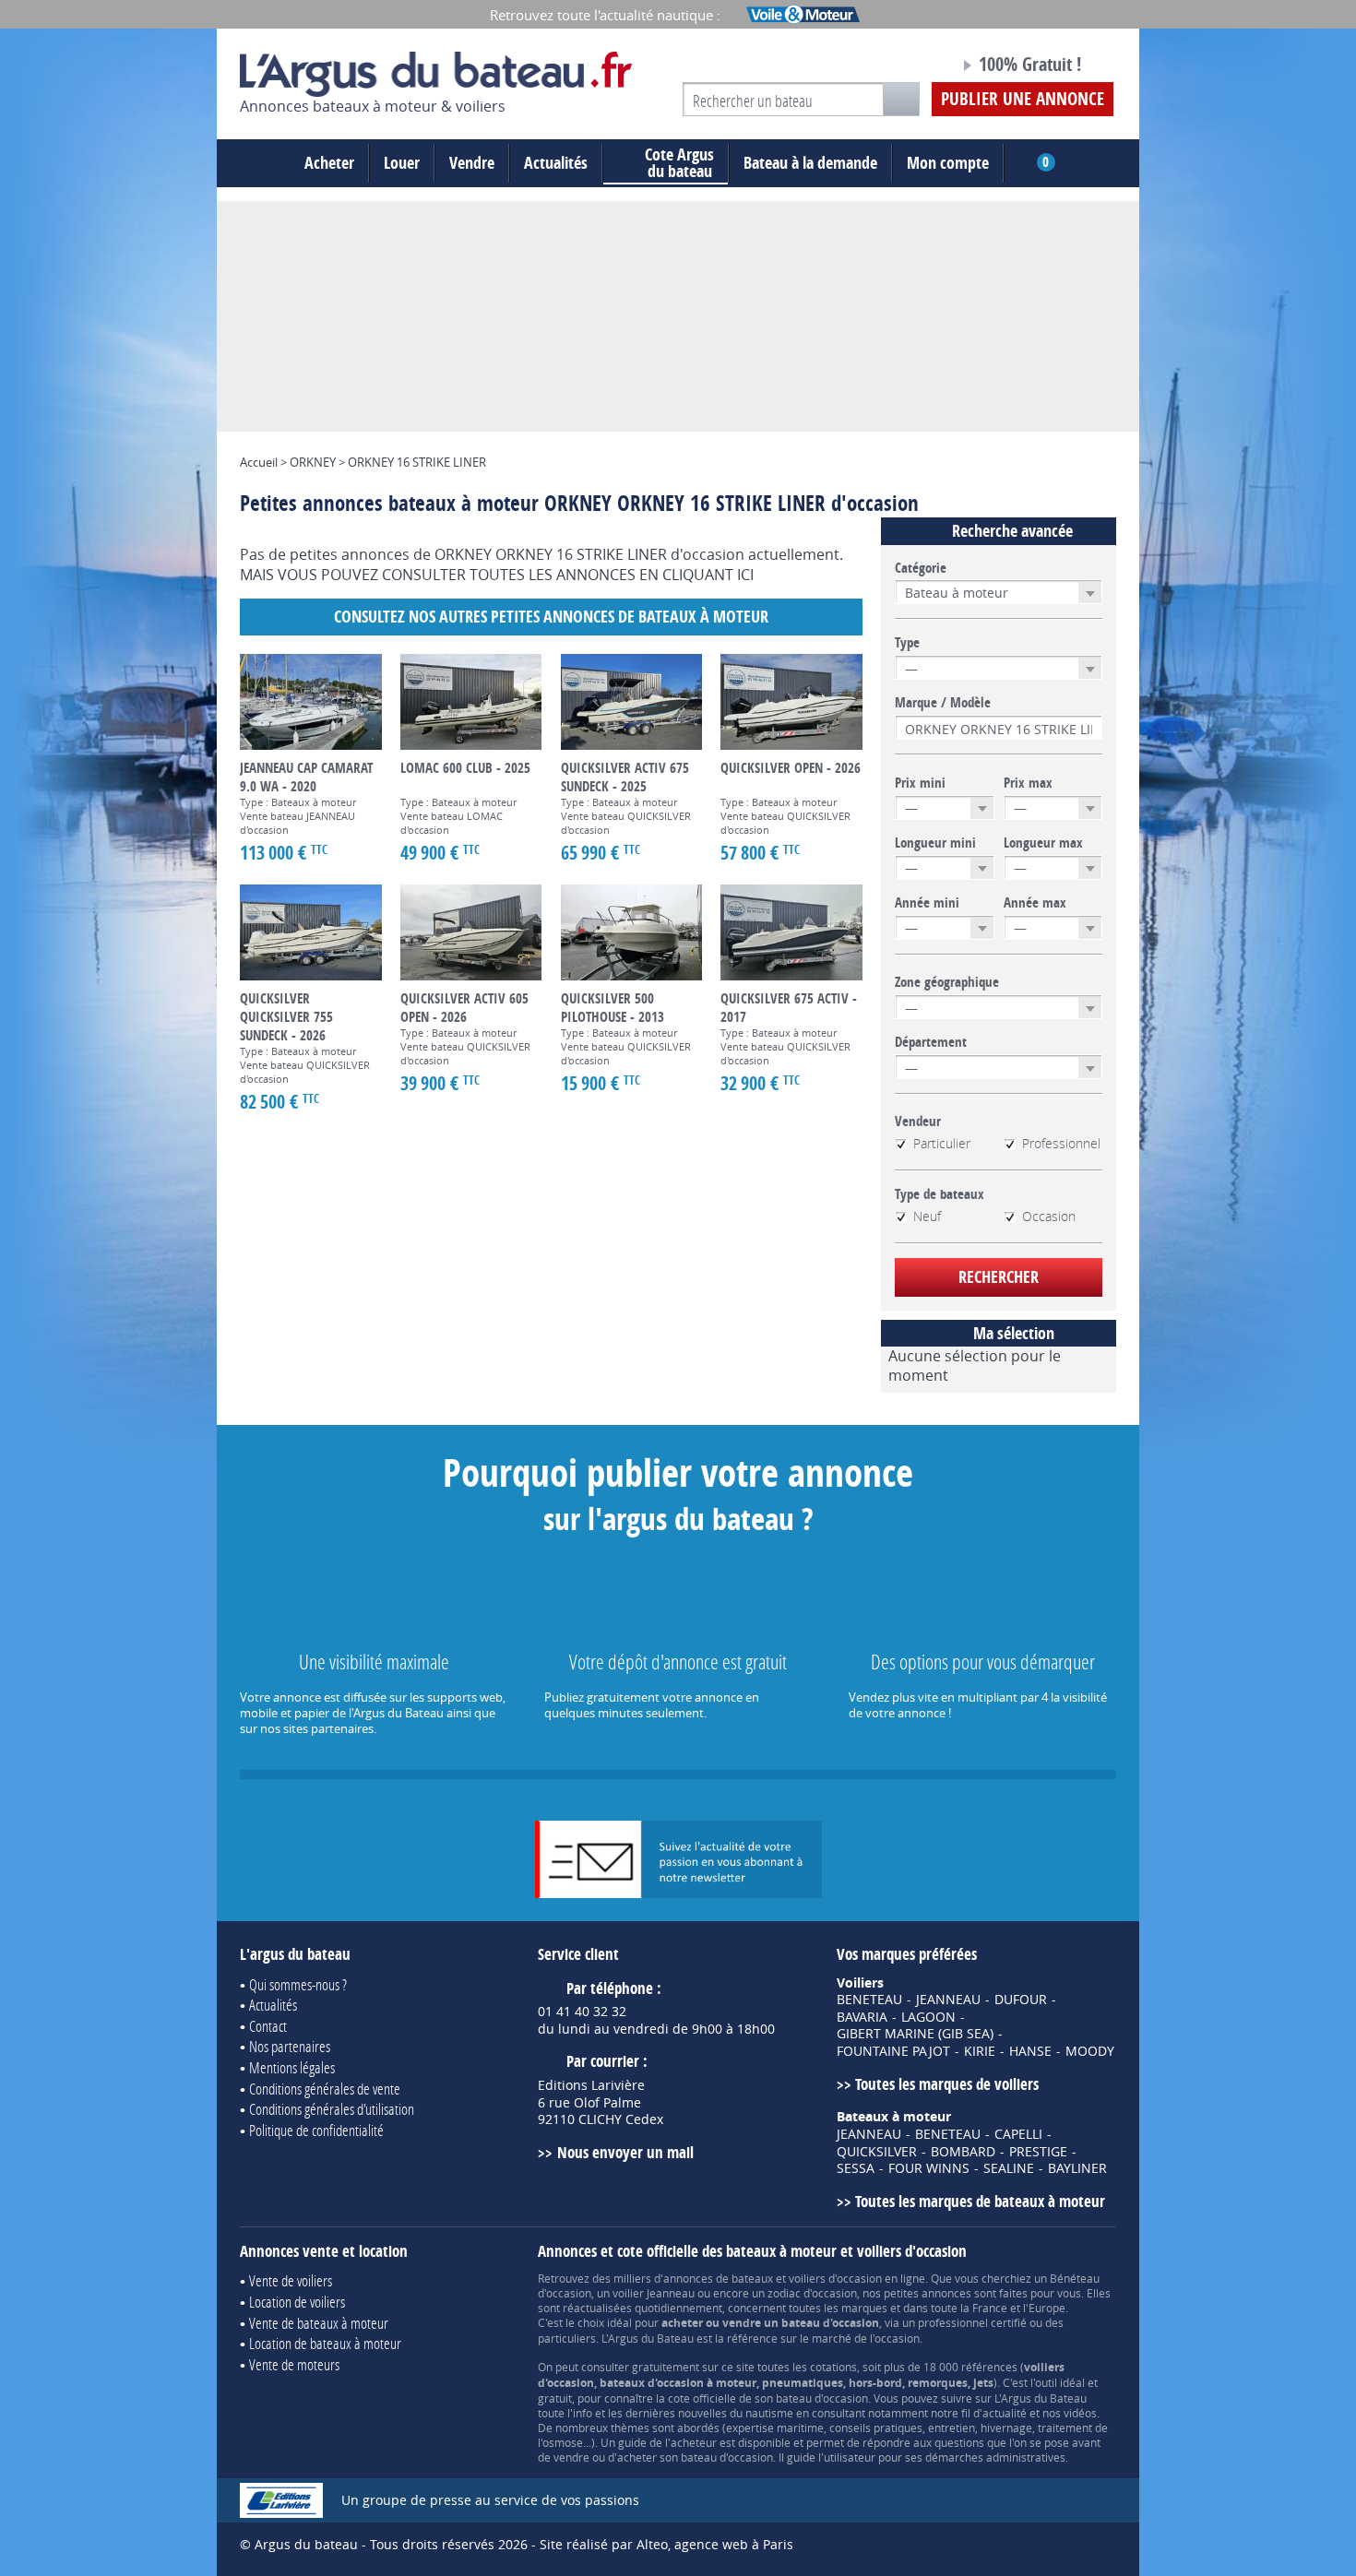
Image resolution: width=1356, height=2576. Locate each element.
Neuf (927, 1217)
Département (931, 1042)
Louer (402, 163)
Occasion (1049, 1217)
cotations (833, 2367)
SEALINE (1009, 2168)
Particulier (942, 1144)
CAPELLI (1018, 2134)
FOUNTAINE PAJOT (893, 2051)
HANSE (1030, 2051)
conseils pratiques (876, 2428)
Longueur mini (935, 843)
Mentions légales (292, 2067)
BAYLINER (1077, 2168)
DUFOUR (1021, 2000)
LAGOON (928, 2017)
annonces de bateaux (718, 2278)
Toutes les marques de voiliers (947, 2084)
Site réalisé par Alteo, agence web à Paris (666, 2544)
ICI (745, 575)
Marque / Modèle (943, 703)
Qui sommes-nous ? (298, 1984)
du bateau (679, 163)
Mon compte (948, 163)
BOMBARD (963, 2152)
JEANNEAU (948, 2000)
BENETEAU (869, 2000)
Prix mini (920, 783)
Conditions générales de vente (325, 2089)
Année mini (927, 903)
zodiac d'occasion (812, 2293)
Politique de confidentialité (316, 2130)
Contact (268, 2026)
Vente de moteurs (294, 2364)
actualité (1005, 2413)
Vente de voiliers (291, 2280)
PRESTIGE (1038, 2152)
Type (907, 643)
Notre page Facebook (910, 67)
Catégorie (921, 568)
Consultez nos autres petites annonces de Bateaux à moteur (551, 617)
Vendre (472, 163)
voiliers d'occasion (835, 2278)
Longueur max (1043, 843)
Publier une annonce (1023, 99)
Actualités (556, 163)
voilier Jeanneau (654, 2293)
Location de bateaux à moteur (325, 2343)
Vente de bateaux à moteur (319, 2323)
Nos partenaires (290, 2046)
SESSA (856, 2168)
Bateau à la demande (810, 163)
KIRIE (980, 2051)
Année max (1035, 903)
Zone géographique (947, 982)
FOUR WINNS (929, 2168)
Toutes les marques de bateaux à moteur (980, 2201)
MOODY (1090, 2051)
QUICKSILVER (877, 2152)
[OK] (901, 99)
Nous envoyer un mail (625, 2152)
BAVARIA (862, 2017)
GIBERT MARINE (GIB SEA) (915, 2034)
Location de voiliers (297, 2302)
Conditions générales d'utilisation (332, 2109)
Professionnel (1061, 1144)
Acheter (329, 163)
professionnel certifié (972, 2322)
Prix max (1028, 783)
